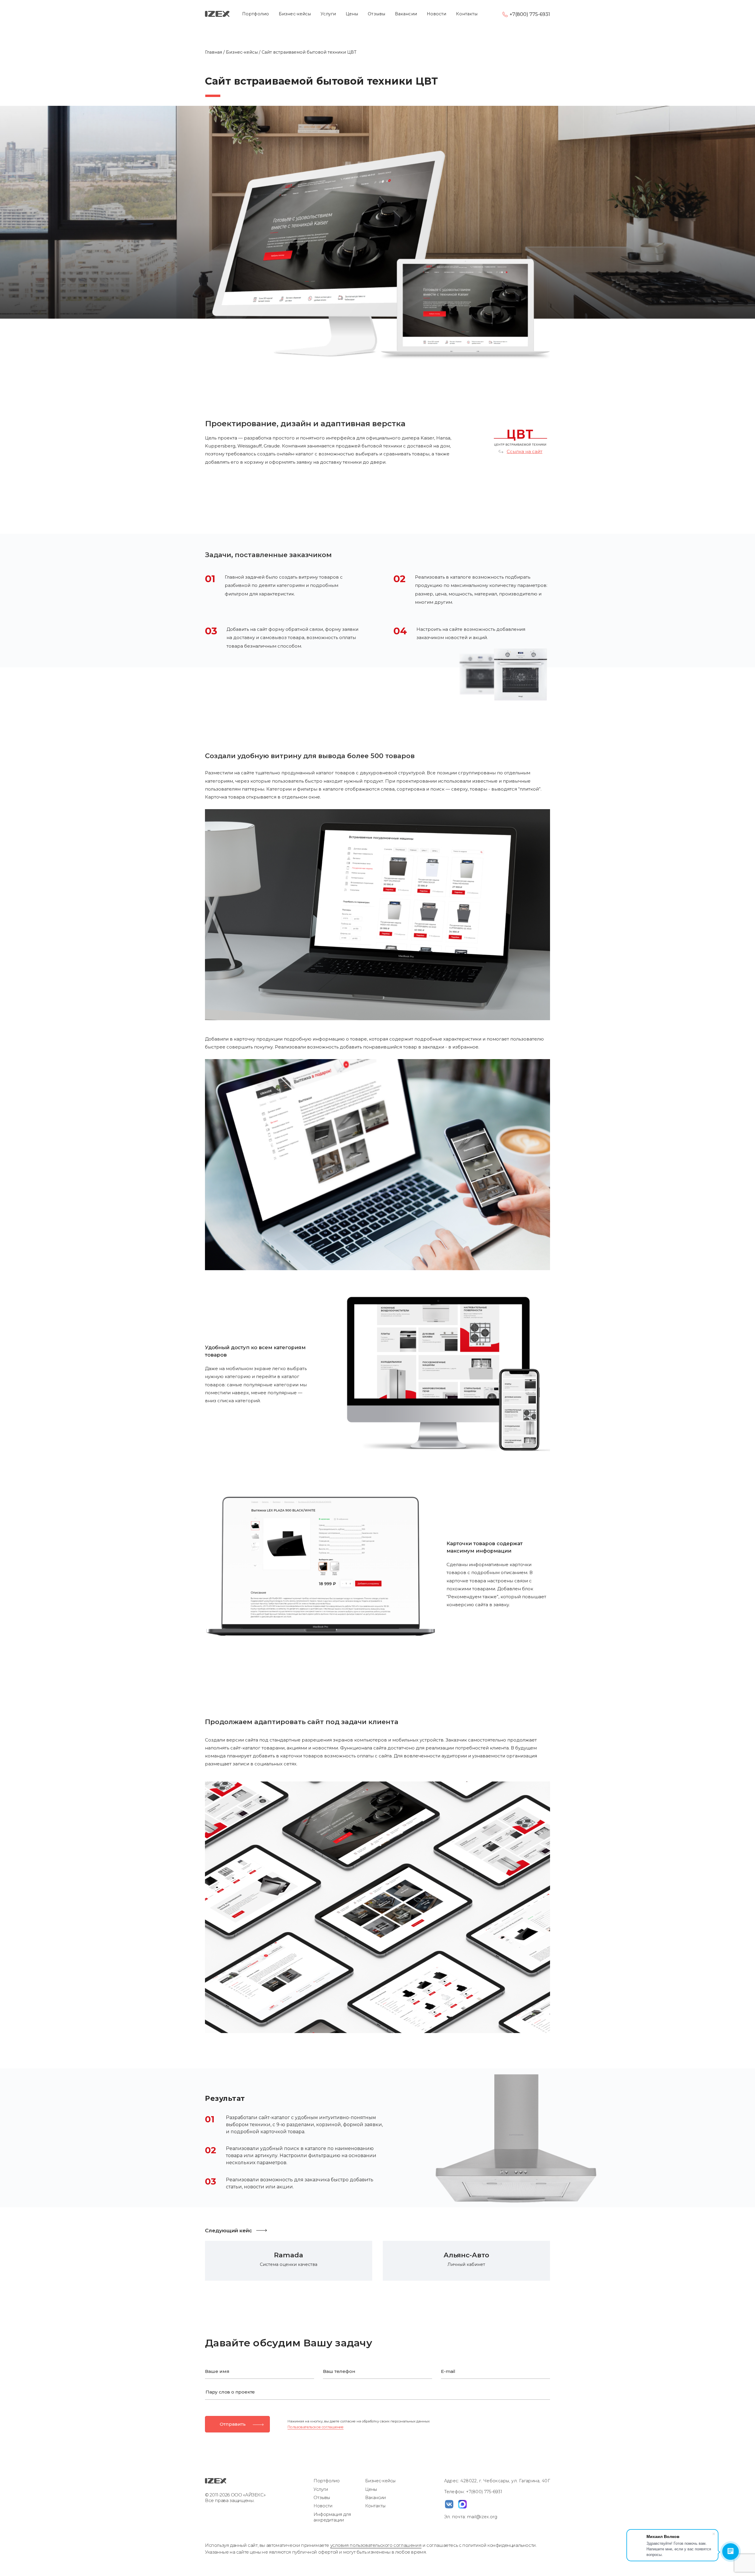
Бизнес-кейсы (295, 14)
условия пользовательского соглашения (376, 2545)
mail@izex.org (482, 2517)
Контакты (467, 14)
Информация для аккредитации (332, 2517)
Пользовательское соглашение (316, 2427)
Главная (214, 52)
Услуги (328, 14)
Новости (437, 14)
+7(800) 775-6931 (530, 14)
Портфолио (256, 14)
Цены (352, 14)
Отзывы (376, 14)
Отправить (233, 2424)
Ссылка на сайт (525, 452)
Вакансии (406, 14)
